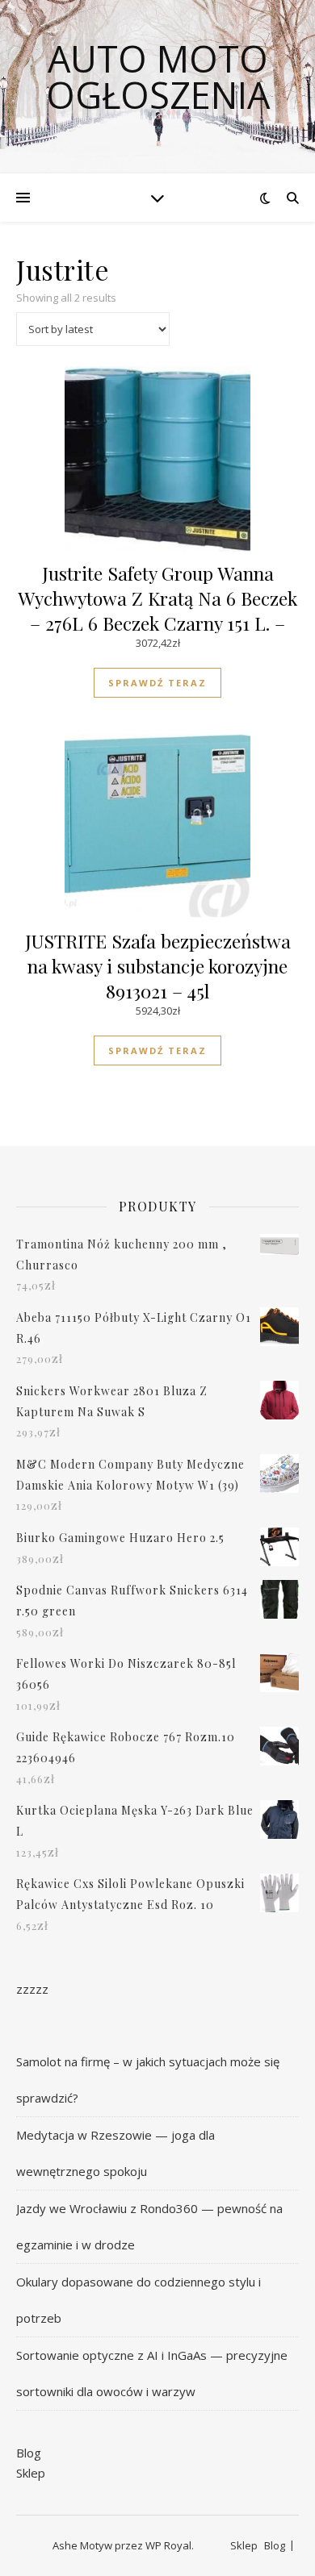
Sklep (31, 2473)
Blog (29, 2453)
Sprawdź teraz (157, 683)
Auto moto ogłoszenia (158, 77)
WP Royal (168, 2545)
